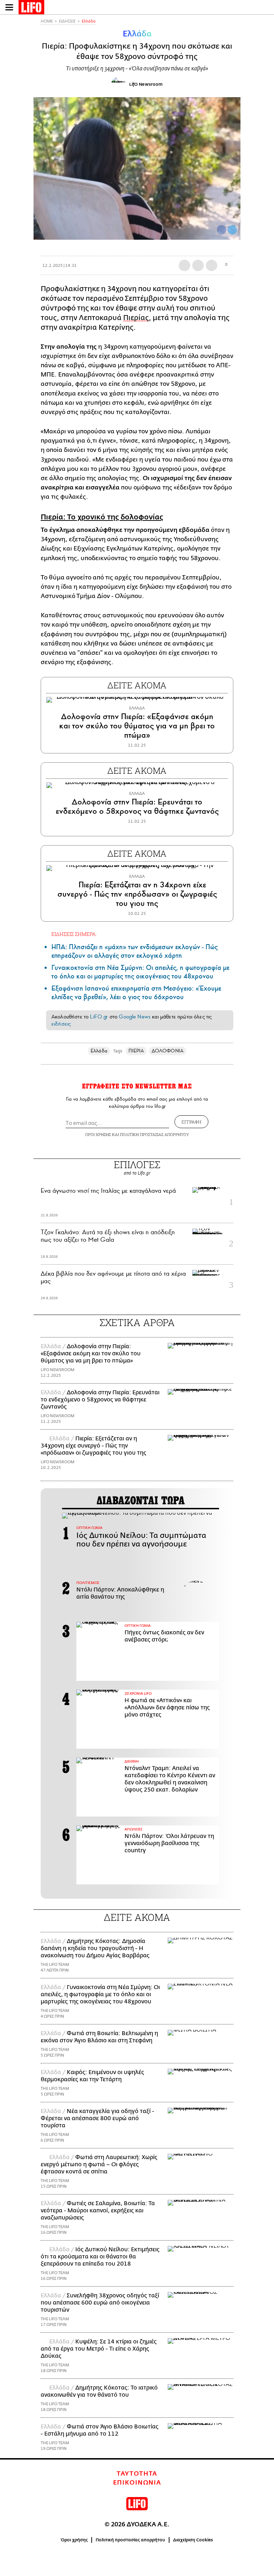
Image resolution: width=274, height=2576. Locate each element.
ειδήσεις (61, 1024)
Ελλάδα (89, 21)
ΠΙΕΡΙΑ (136, 1051)
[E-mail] (212, 265)
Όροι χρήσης (74, 2540)
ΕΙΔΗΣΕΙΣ (67, 21)
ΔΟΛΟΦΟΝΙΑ (168, 1051)
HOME (47, 21)
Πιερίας (136, 318)
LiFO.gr (99, 1017)
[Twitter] (232, 230)
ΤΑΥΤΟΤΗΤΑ (137, 2474)
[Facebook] (222, 230)
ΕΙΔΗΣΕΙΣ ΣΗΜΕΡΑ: (74, 934)
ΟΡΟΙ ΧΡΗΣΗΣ (98, 1134)
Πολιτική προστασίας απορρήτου (130, 2540)
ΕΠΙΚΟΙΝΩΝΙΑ (137, 2483)
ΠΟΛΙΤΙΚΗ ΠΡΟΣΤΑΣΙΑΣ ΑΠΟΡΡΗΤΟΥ (154, 1134)
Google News (135, 1017)
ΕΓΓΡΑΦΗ (191, 1122)
